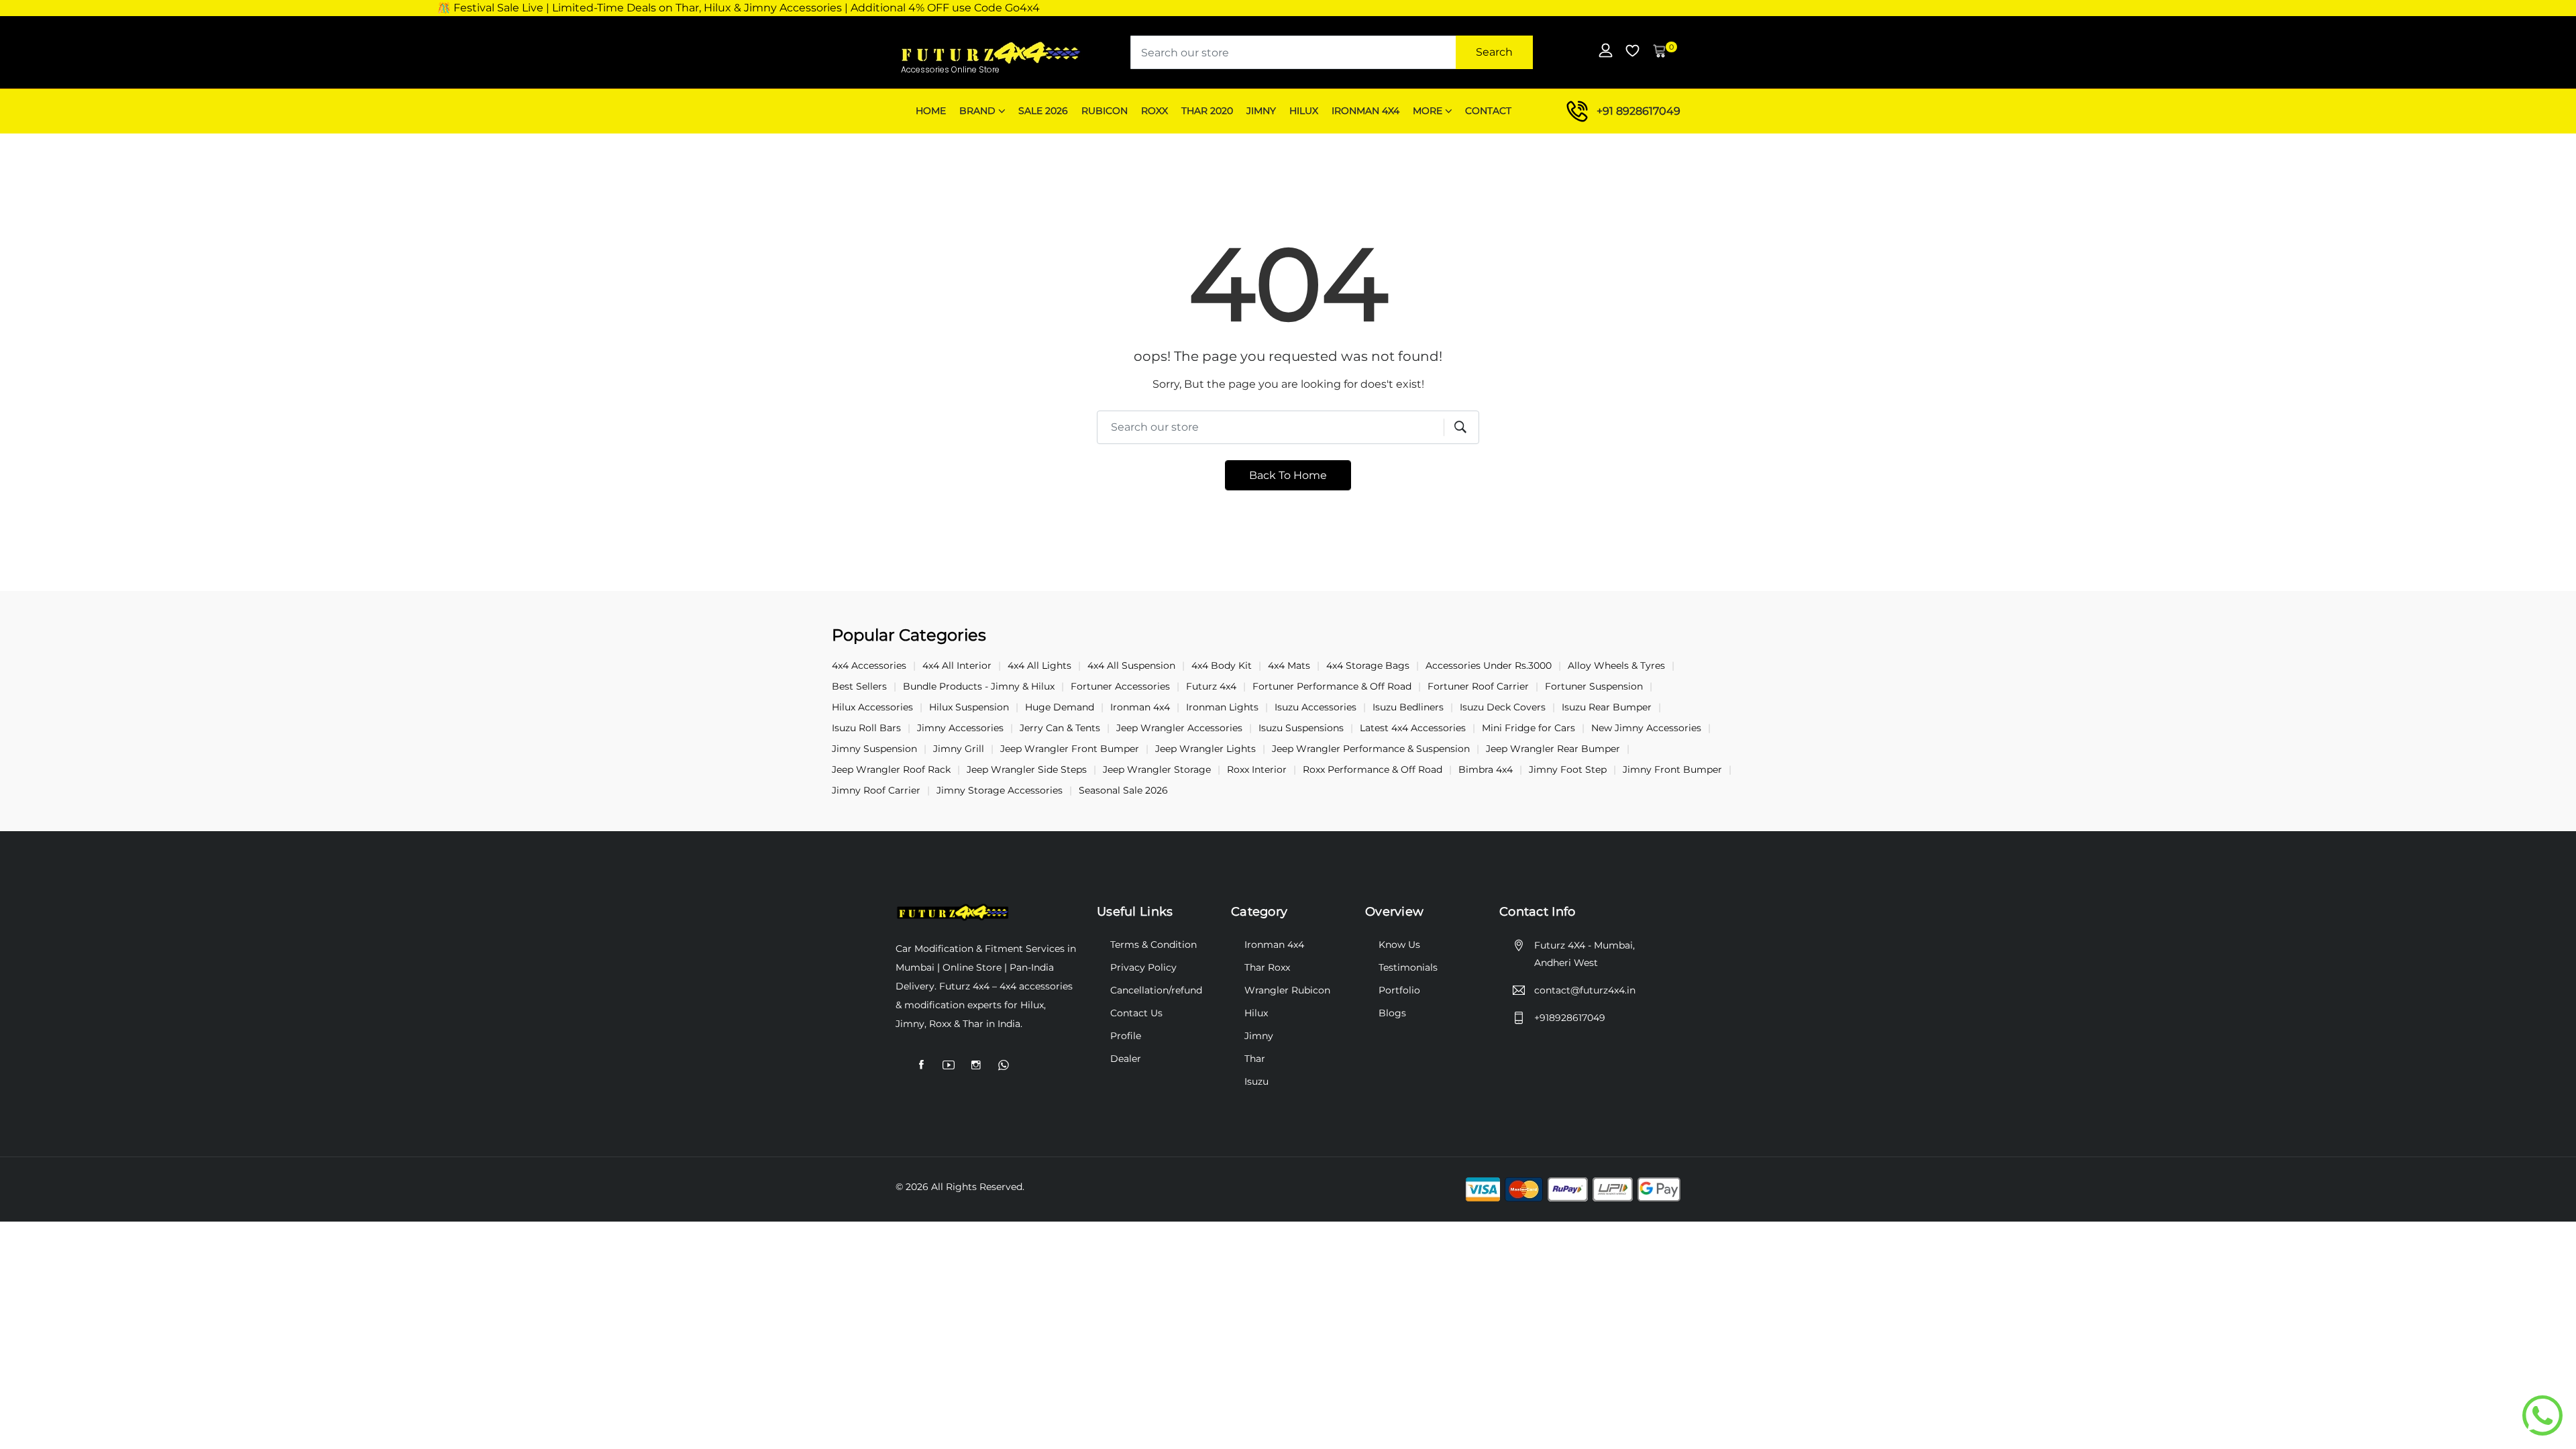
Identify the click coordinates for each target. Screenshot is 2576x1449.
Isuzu (1256, 1081)
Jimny (1261, 111)
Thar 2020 (1207, 111)
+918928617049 (1570, 1018)
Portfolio (1399, 990)
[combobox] (1332, 52)
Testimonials (1408, 967)
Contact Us (1136, 1013)
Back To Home (1288, 475)
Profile (1126, 1036)
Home (931, 111)
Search (1494, 52)
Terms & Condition (1153, 945)
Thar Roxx (1267, 967)
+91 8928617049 (1639, 111)
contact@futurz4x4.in (1585, 990)
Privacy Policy (1143, 967)
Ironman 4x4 (1365, 111)
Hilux (1304, 111)
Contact (1488, 111)
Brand (977, 111)
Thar (1255, 1059)
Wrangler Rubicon (1287, 990)
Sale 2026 (1043, 111)
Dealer (1126, 1059)
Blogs (1392, 1013)
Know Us (1399, 945)
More (1428, 111)
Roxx (1155, 111)
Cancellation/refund (1156, 990)
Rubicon (1105, 111)
